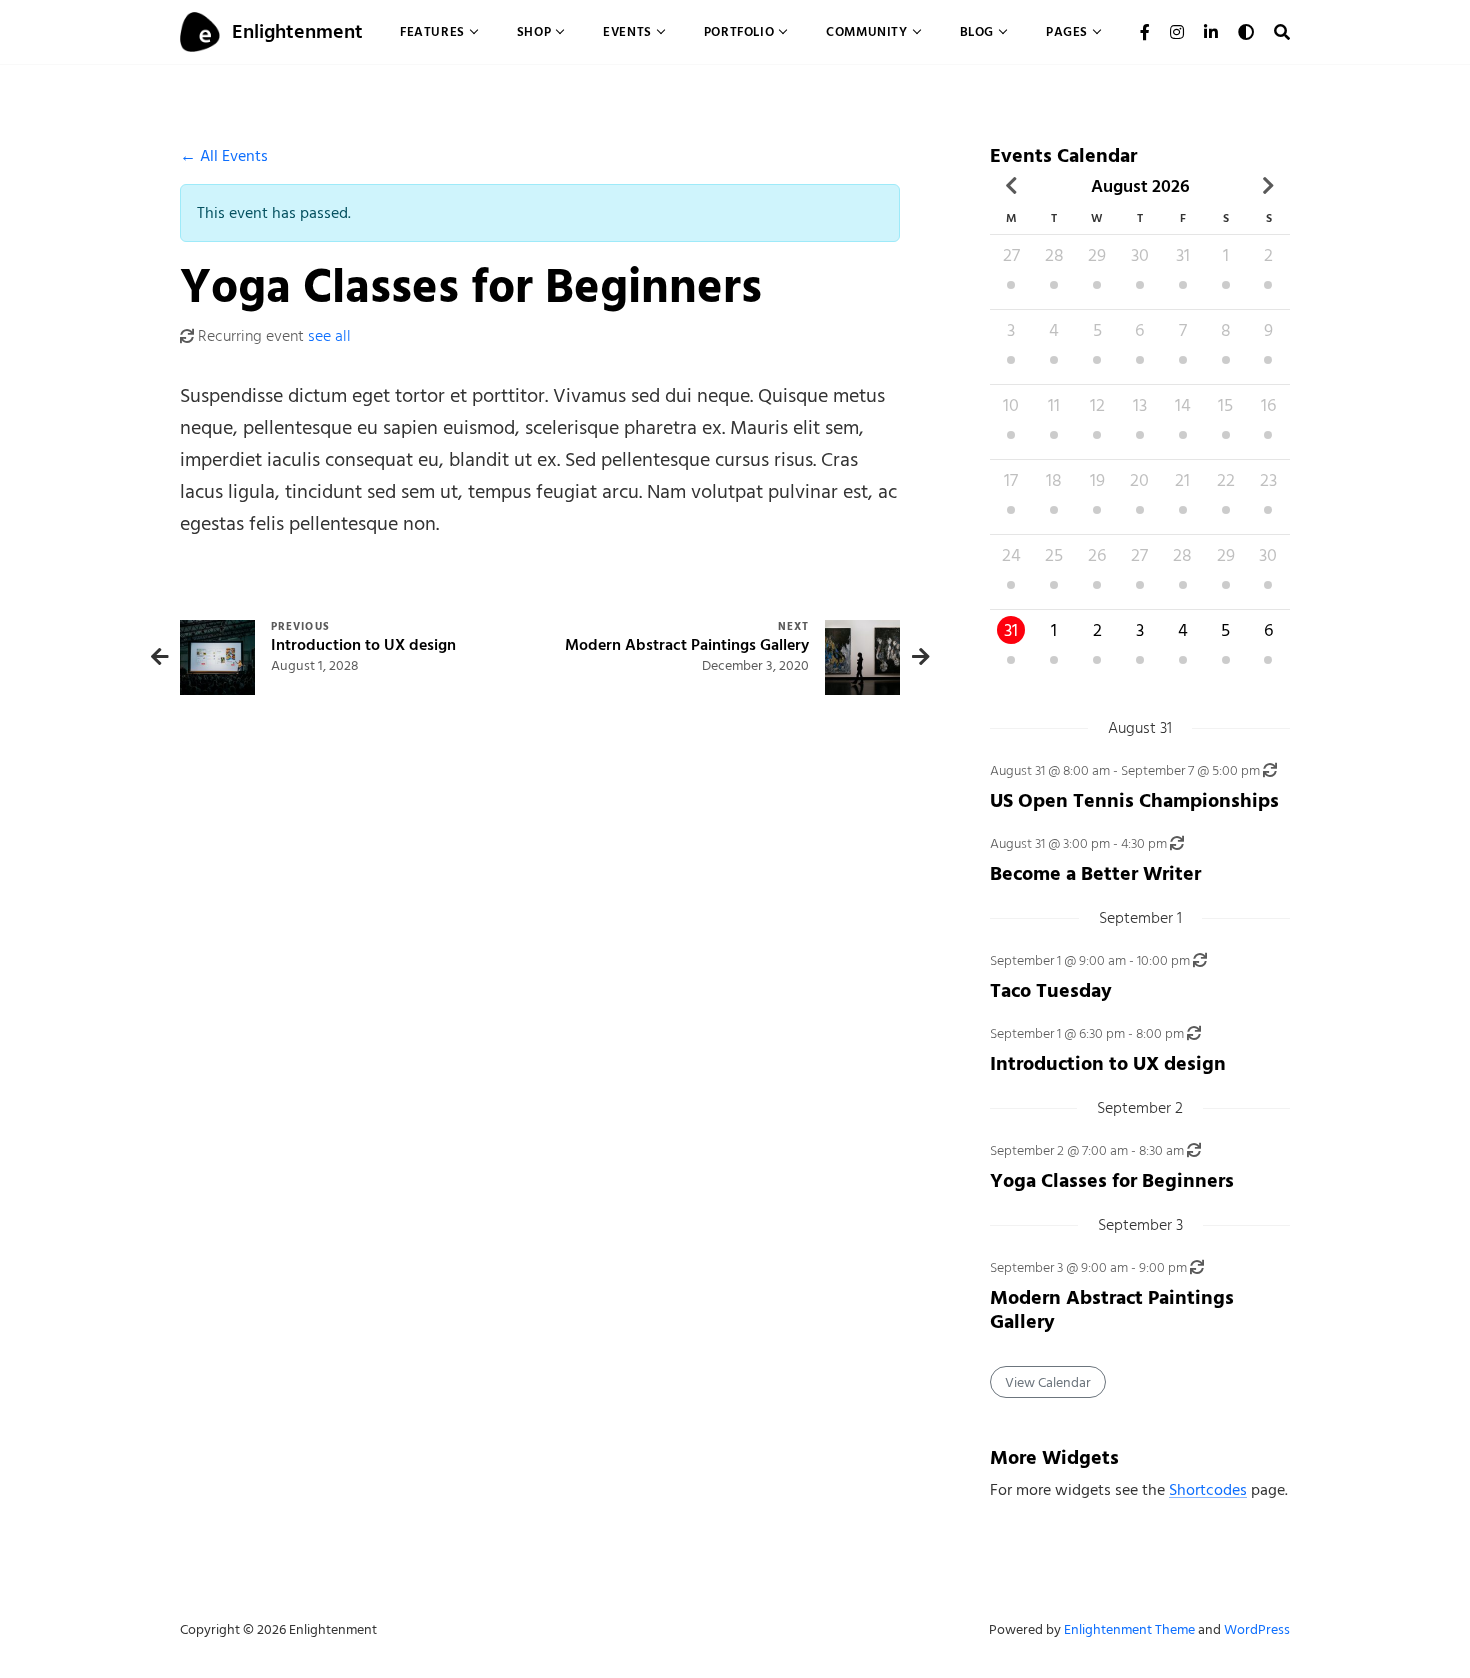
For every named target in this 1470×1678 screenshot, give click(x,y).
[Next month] (1268, 186)
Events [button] (627, 31)
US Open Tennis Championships (1134, 800)
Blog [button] (977, 31)
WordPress (1257, 1629)
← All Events (224, 156)
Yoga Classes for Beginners (1112, 1180)
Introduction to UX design (1108, 1063)
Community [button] (866, 31)
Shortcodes (1208, 1490)
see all (329, 336)
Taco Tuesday (1051, 990)
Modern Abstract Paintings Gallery (1112, 1309)
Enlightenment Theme (1129, 1629)
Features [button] (432, 31)
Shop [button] (534, 31)
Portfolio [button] (739, 31)
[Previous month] (1011, 186)
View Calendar (1048, 1382)
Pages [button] (1067, 31)
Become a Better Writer (1095, 873)
